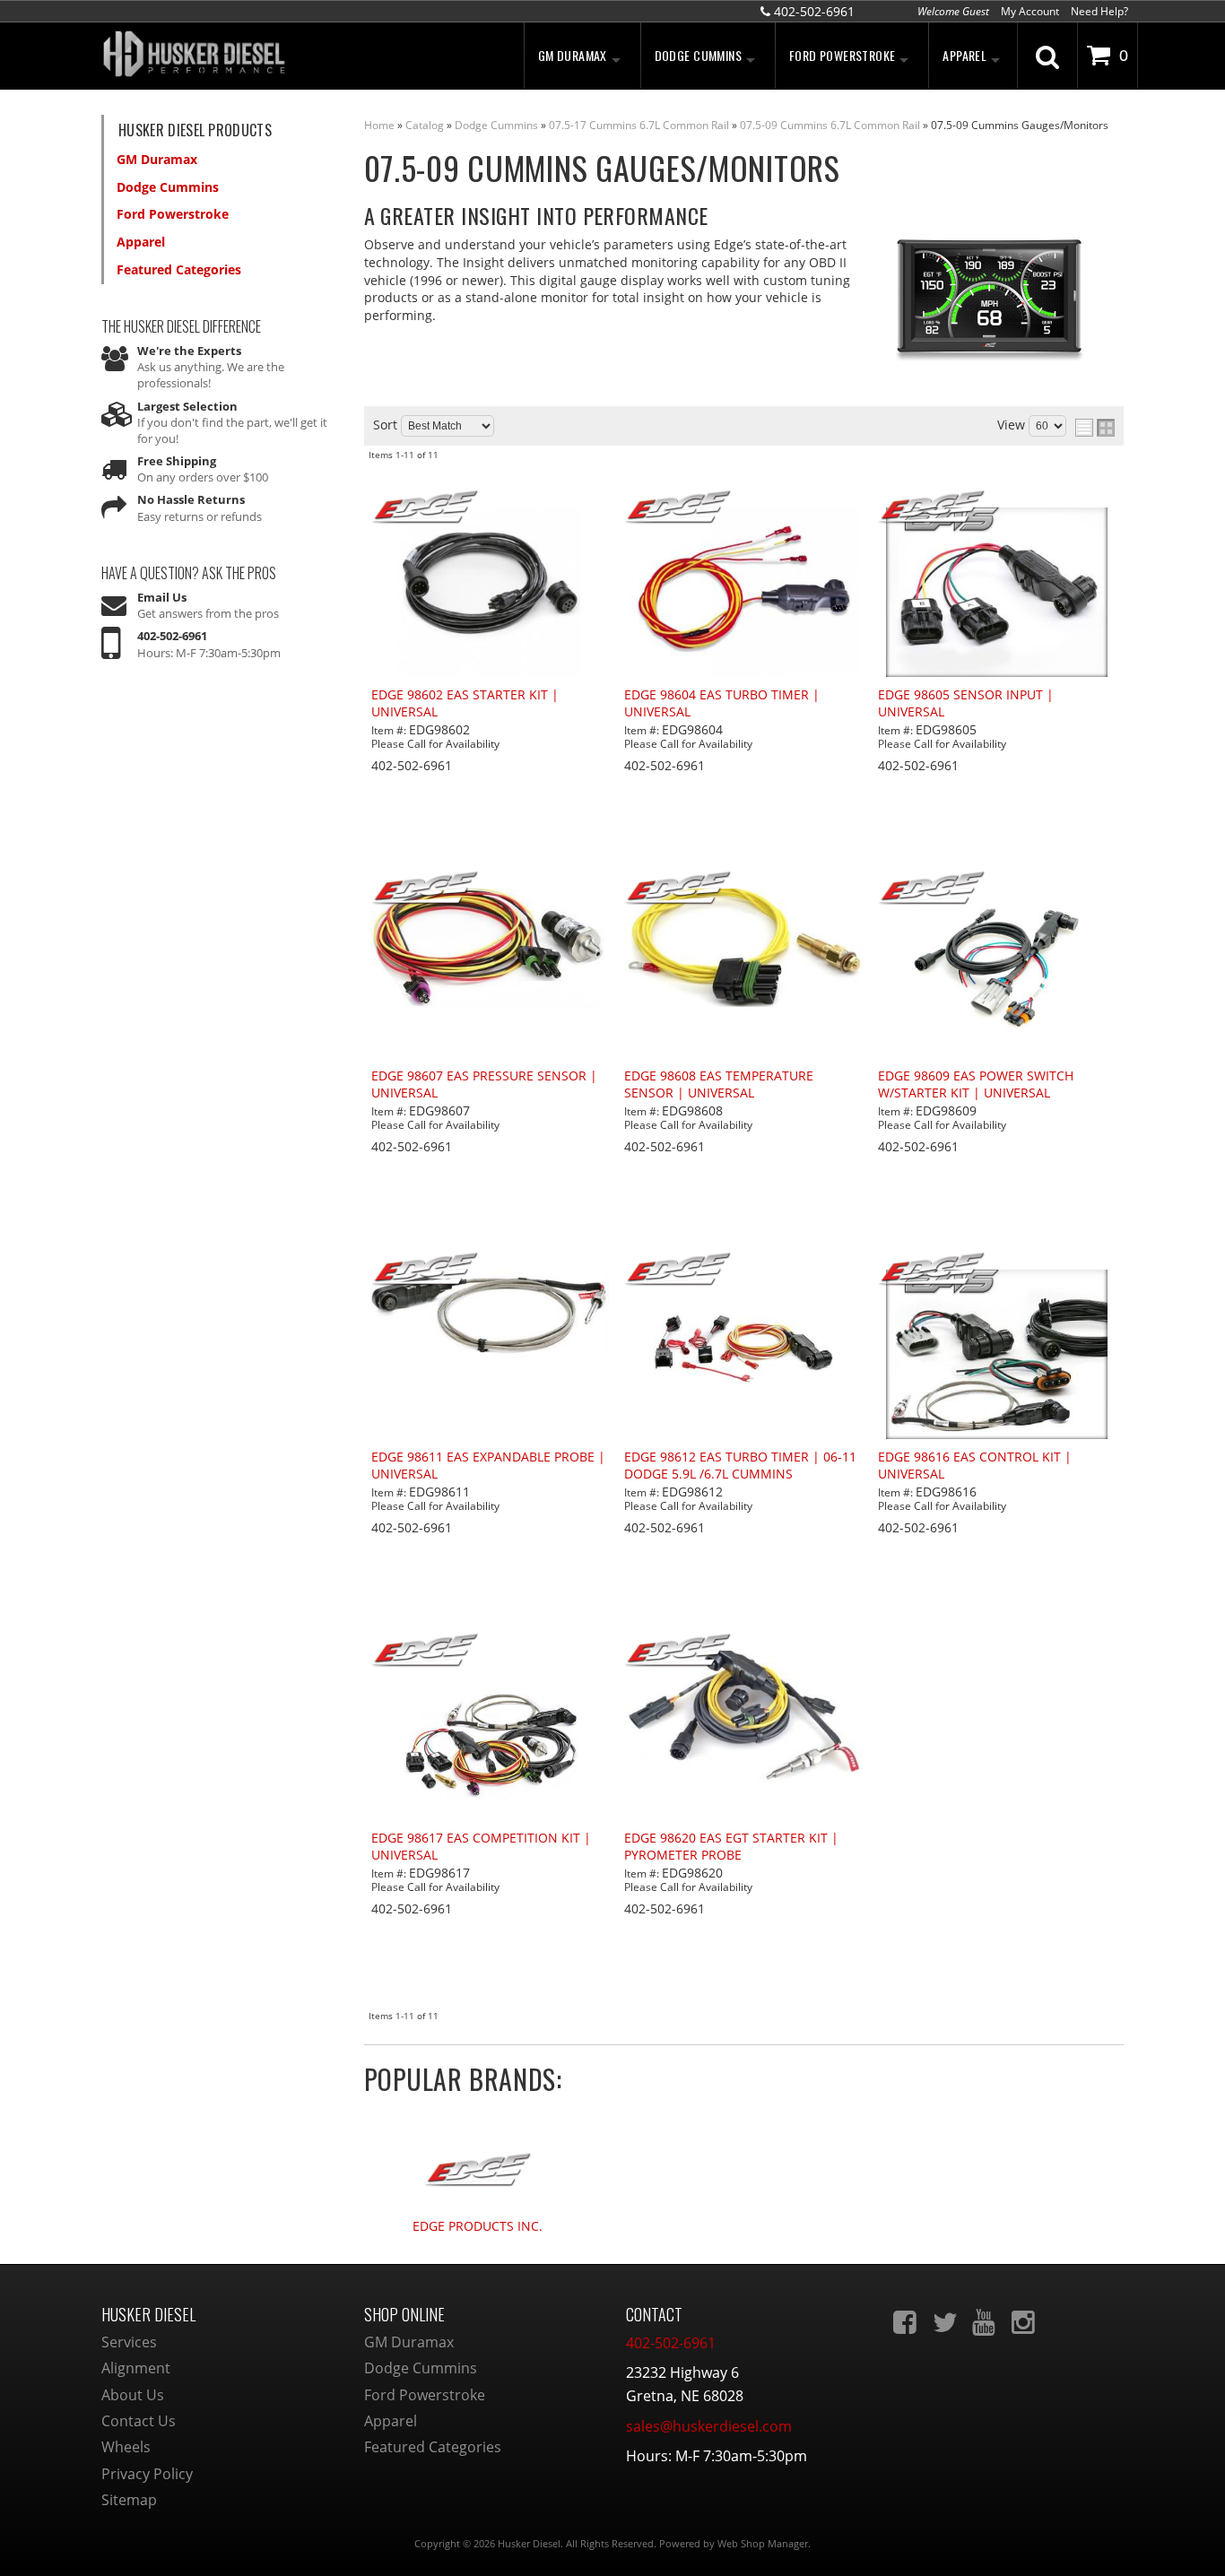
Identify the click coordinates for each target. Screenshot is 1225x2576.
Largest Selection (187, 406)
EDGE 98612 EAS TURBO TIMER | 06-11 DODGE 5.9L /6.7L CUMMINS (740, 1466)
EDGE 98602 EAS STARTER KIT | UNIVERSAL (465, 703)
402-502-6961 (172, 636)
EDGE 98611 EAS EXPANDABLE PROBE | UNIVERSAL (488, 1466)
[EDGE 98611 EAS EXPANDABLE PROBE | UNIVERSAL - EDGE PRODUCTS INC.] (491, 1271)
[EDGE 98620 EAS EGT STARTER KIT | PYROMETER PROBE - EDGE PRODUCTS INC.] (743, 1652)
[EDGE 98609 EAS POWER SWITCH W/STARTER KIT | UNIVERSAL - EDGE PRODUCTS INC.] (997, 889)
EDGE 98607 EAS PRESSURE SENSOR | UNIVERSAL (484, 1084)
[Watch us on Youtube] (986, 2322)
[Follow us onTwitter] (946, 2322)
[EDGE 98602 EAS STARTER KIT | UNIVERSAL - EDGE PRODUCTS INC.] (491, 508)
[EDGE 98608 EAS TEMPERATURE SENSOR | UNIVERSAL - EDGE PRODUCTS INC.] (743, 889)
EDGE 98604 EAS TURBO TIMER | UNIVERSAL (722, 703)
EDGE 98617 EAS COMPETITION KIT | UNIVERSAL (481, 1847)
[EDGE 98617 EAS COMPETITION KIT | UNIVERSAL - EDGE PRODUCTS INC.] (491, 1652)
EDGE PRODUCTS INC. (478, 2227)
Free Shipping (177, 461)
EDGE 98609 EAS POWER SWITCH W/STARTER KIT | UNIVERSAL (976, 1084)
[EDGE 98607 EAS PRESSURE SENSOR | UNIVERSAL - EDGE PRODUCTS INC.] (491, 889)
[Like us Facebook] (907, 2322)
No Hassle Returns (191, 499)
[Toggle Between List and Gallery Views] (1095, 428)
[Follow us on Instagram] (1025, 2322)
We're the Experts (189, 351)
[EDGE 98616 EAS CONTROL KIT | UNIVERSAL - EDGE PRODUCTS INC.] (997, 1271)
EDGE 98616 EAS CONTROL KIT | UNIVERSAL (975, 1466)
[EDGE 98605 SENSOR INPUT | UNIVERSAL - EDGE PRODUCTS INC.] (997, 508)
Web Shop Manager (763, 2543)
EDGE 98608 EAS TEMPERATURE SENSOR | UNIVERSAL (719, 1084)
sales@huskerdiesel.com (709, 2426)
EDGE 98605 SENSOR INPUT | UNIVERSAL (966, 703)
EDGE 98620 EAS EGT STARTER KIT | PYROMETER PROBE (731, 1847)
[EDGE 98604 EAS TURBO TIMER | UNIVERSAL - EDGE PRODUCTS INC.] (743, 508)
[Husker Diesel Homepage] (263, 56)
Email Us (162, 597)
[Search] (1047, 56)
